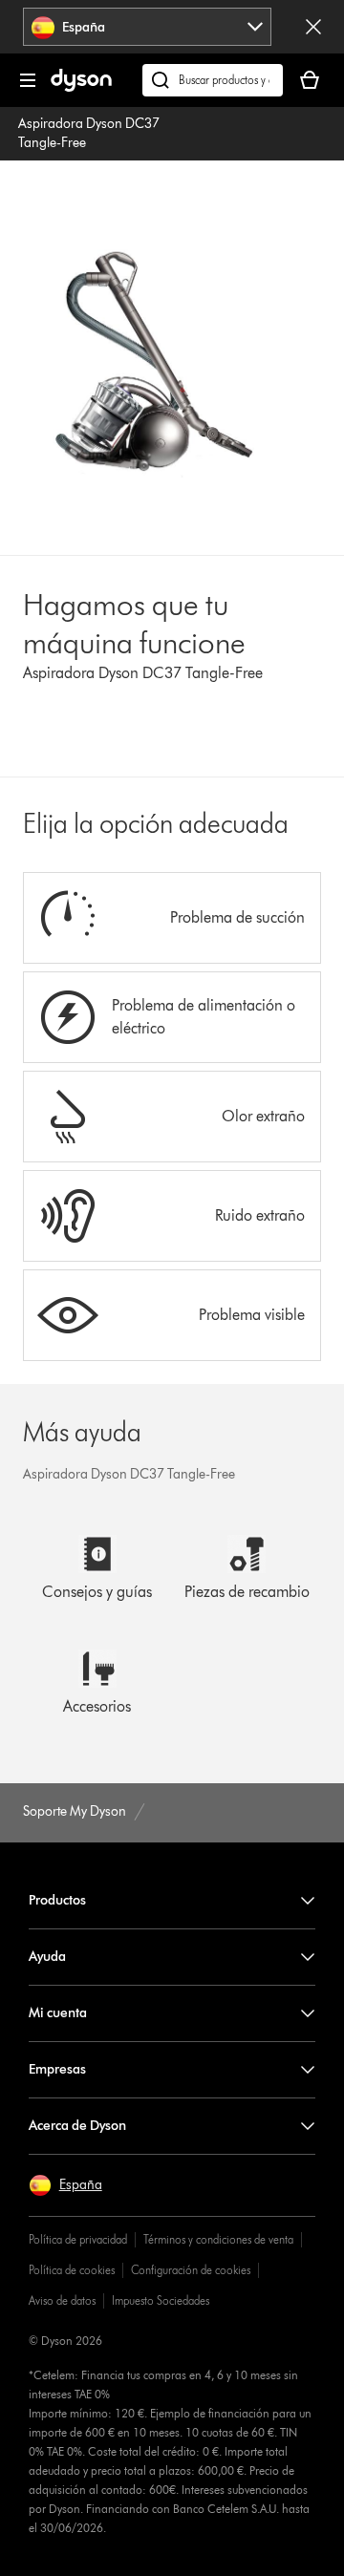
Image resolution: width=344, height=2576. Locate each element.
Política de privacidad (78, 2239)
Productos (57, 1900)
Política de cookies (72, 2270)
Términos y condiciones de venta (218, 2239)
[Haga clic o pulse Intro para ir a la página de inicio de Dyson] (81, 87)
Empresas (57, 2069)
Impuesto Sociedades (161, 2300)
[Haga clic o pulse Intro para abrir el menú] (28, 80)
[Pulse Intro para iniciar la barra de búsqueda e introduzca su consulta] (213, 80)
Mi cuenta (58, 2013)
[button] (65, 2185)
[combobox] (148, 27)
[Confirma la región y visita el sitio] (313, 27)
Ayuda (47, 1957)
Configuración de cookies (191, 2270)
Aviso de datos (62, 2300)
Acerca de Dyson (77, 2126)
